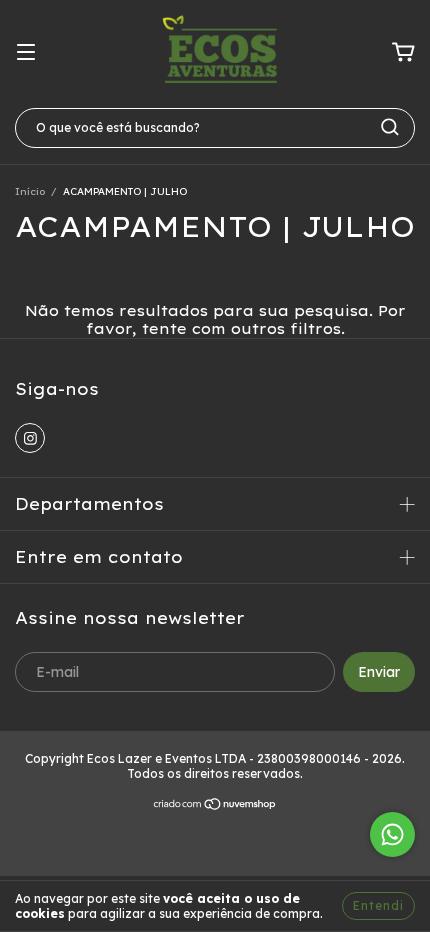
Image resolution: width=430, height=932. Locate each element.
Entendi (378, 905)
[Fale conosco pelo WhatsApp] (392, 834)
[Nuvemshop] (215, 806)
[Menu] (26, 53)
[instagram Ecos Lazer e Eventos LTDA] (30, 438)
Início (30, 191)
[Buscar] (390, 127)
